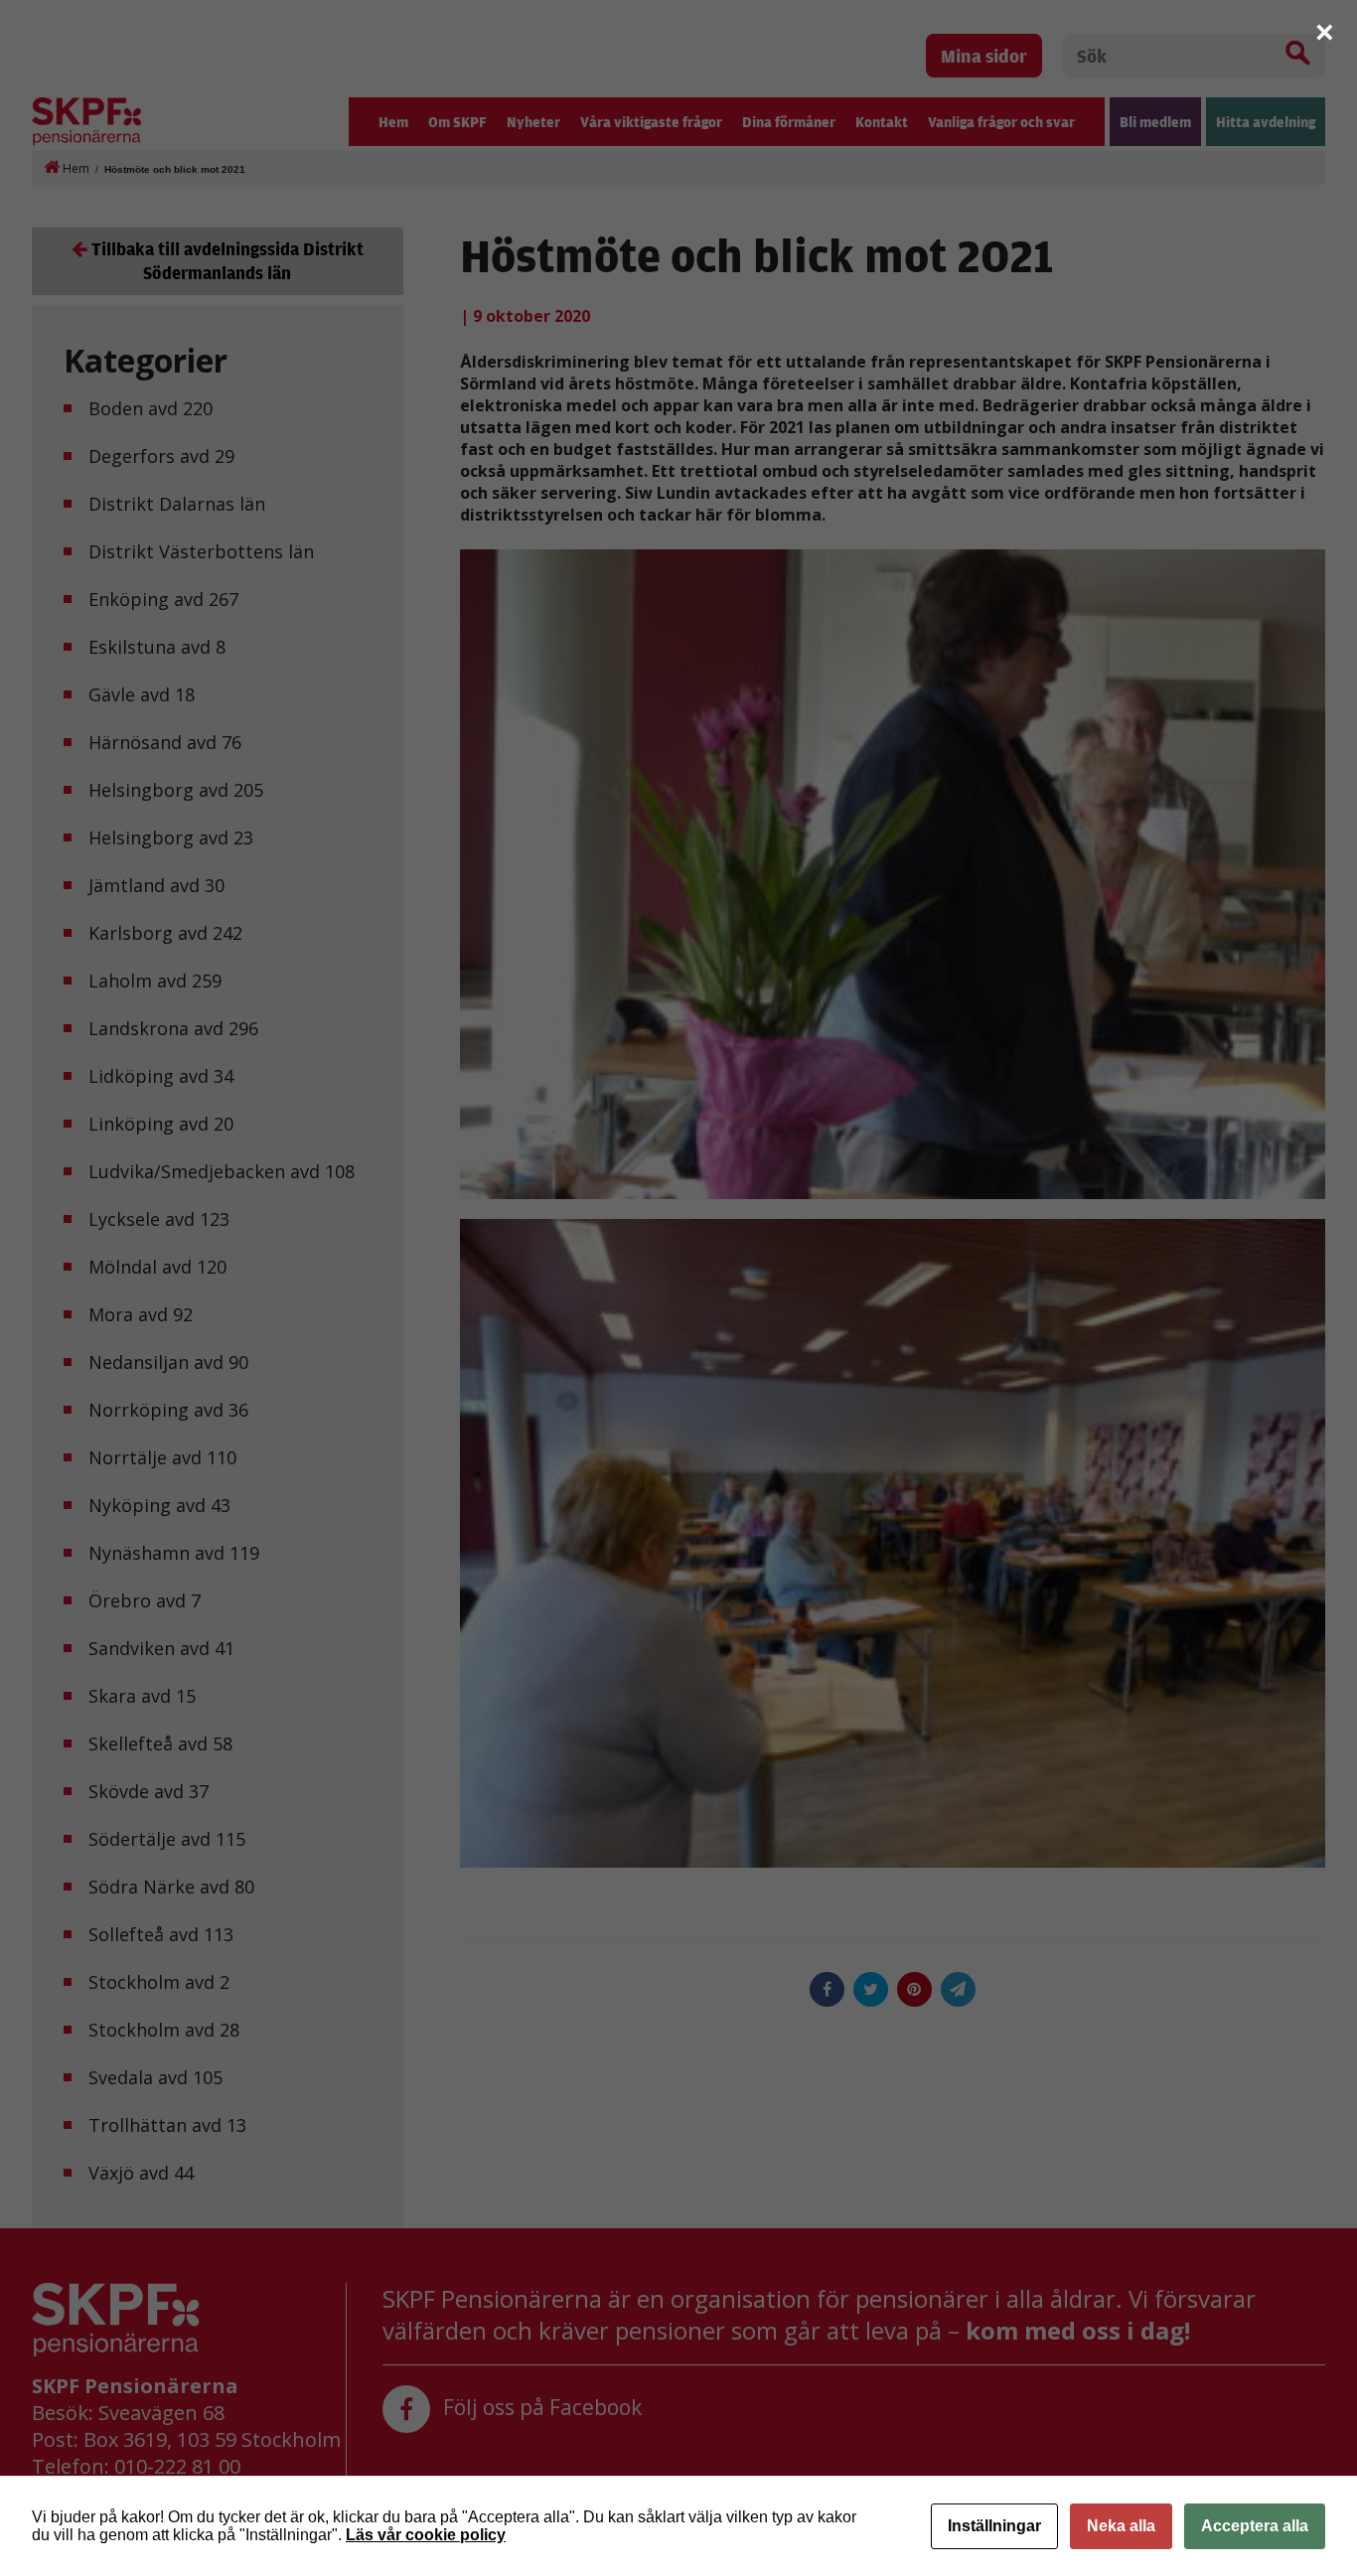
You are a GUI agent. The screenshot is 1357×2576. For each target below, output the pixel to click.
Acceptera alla (1255, 2526)
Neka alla (1121, 2526)
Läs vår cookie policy (426, 2535)
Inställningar (994, 2526)
